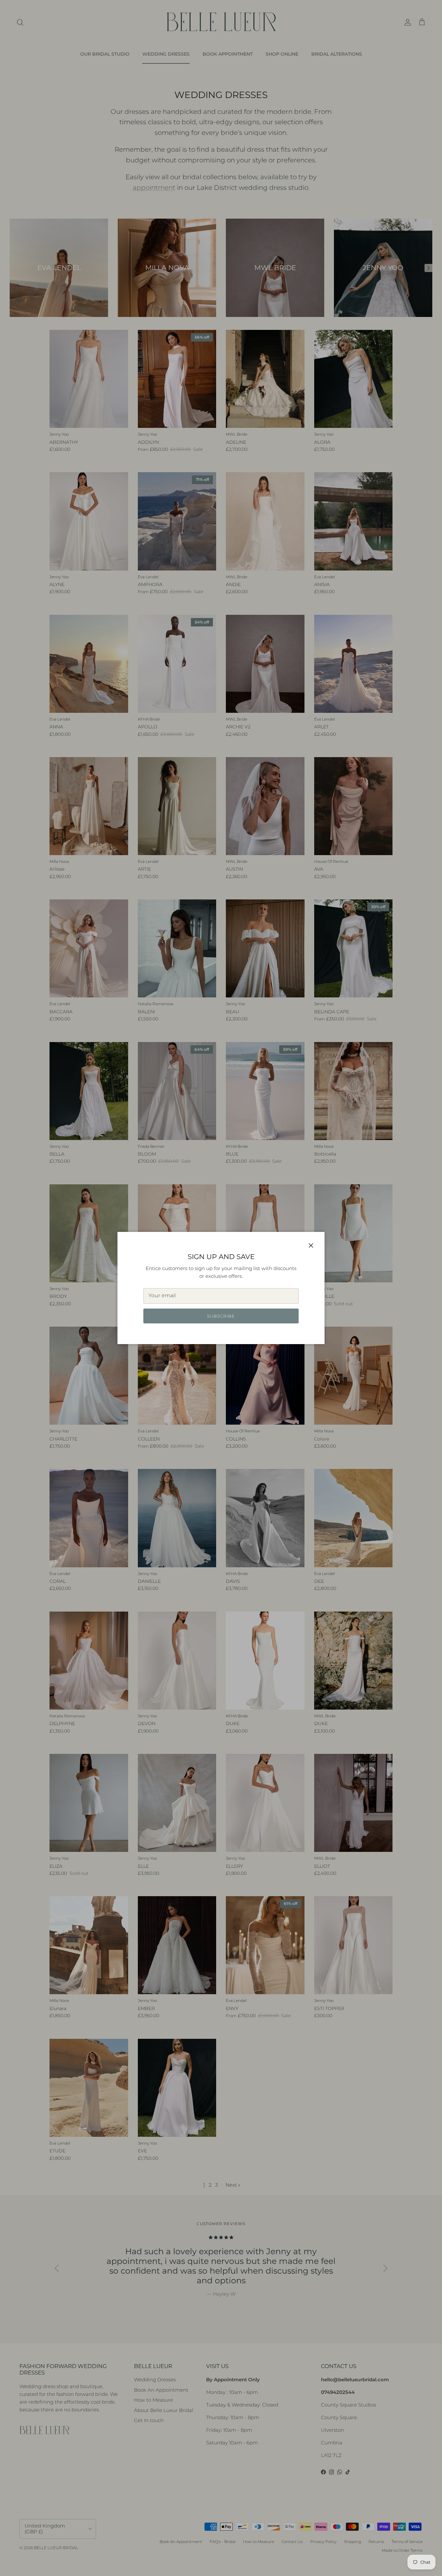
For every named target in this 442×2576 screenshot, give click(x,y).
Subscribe (221, 1316)
